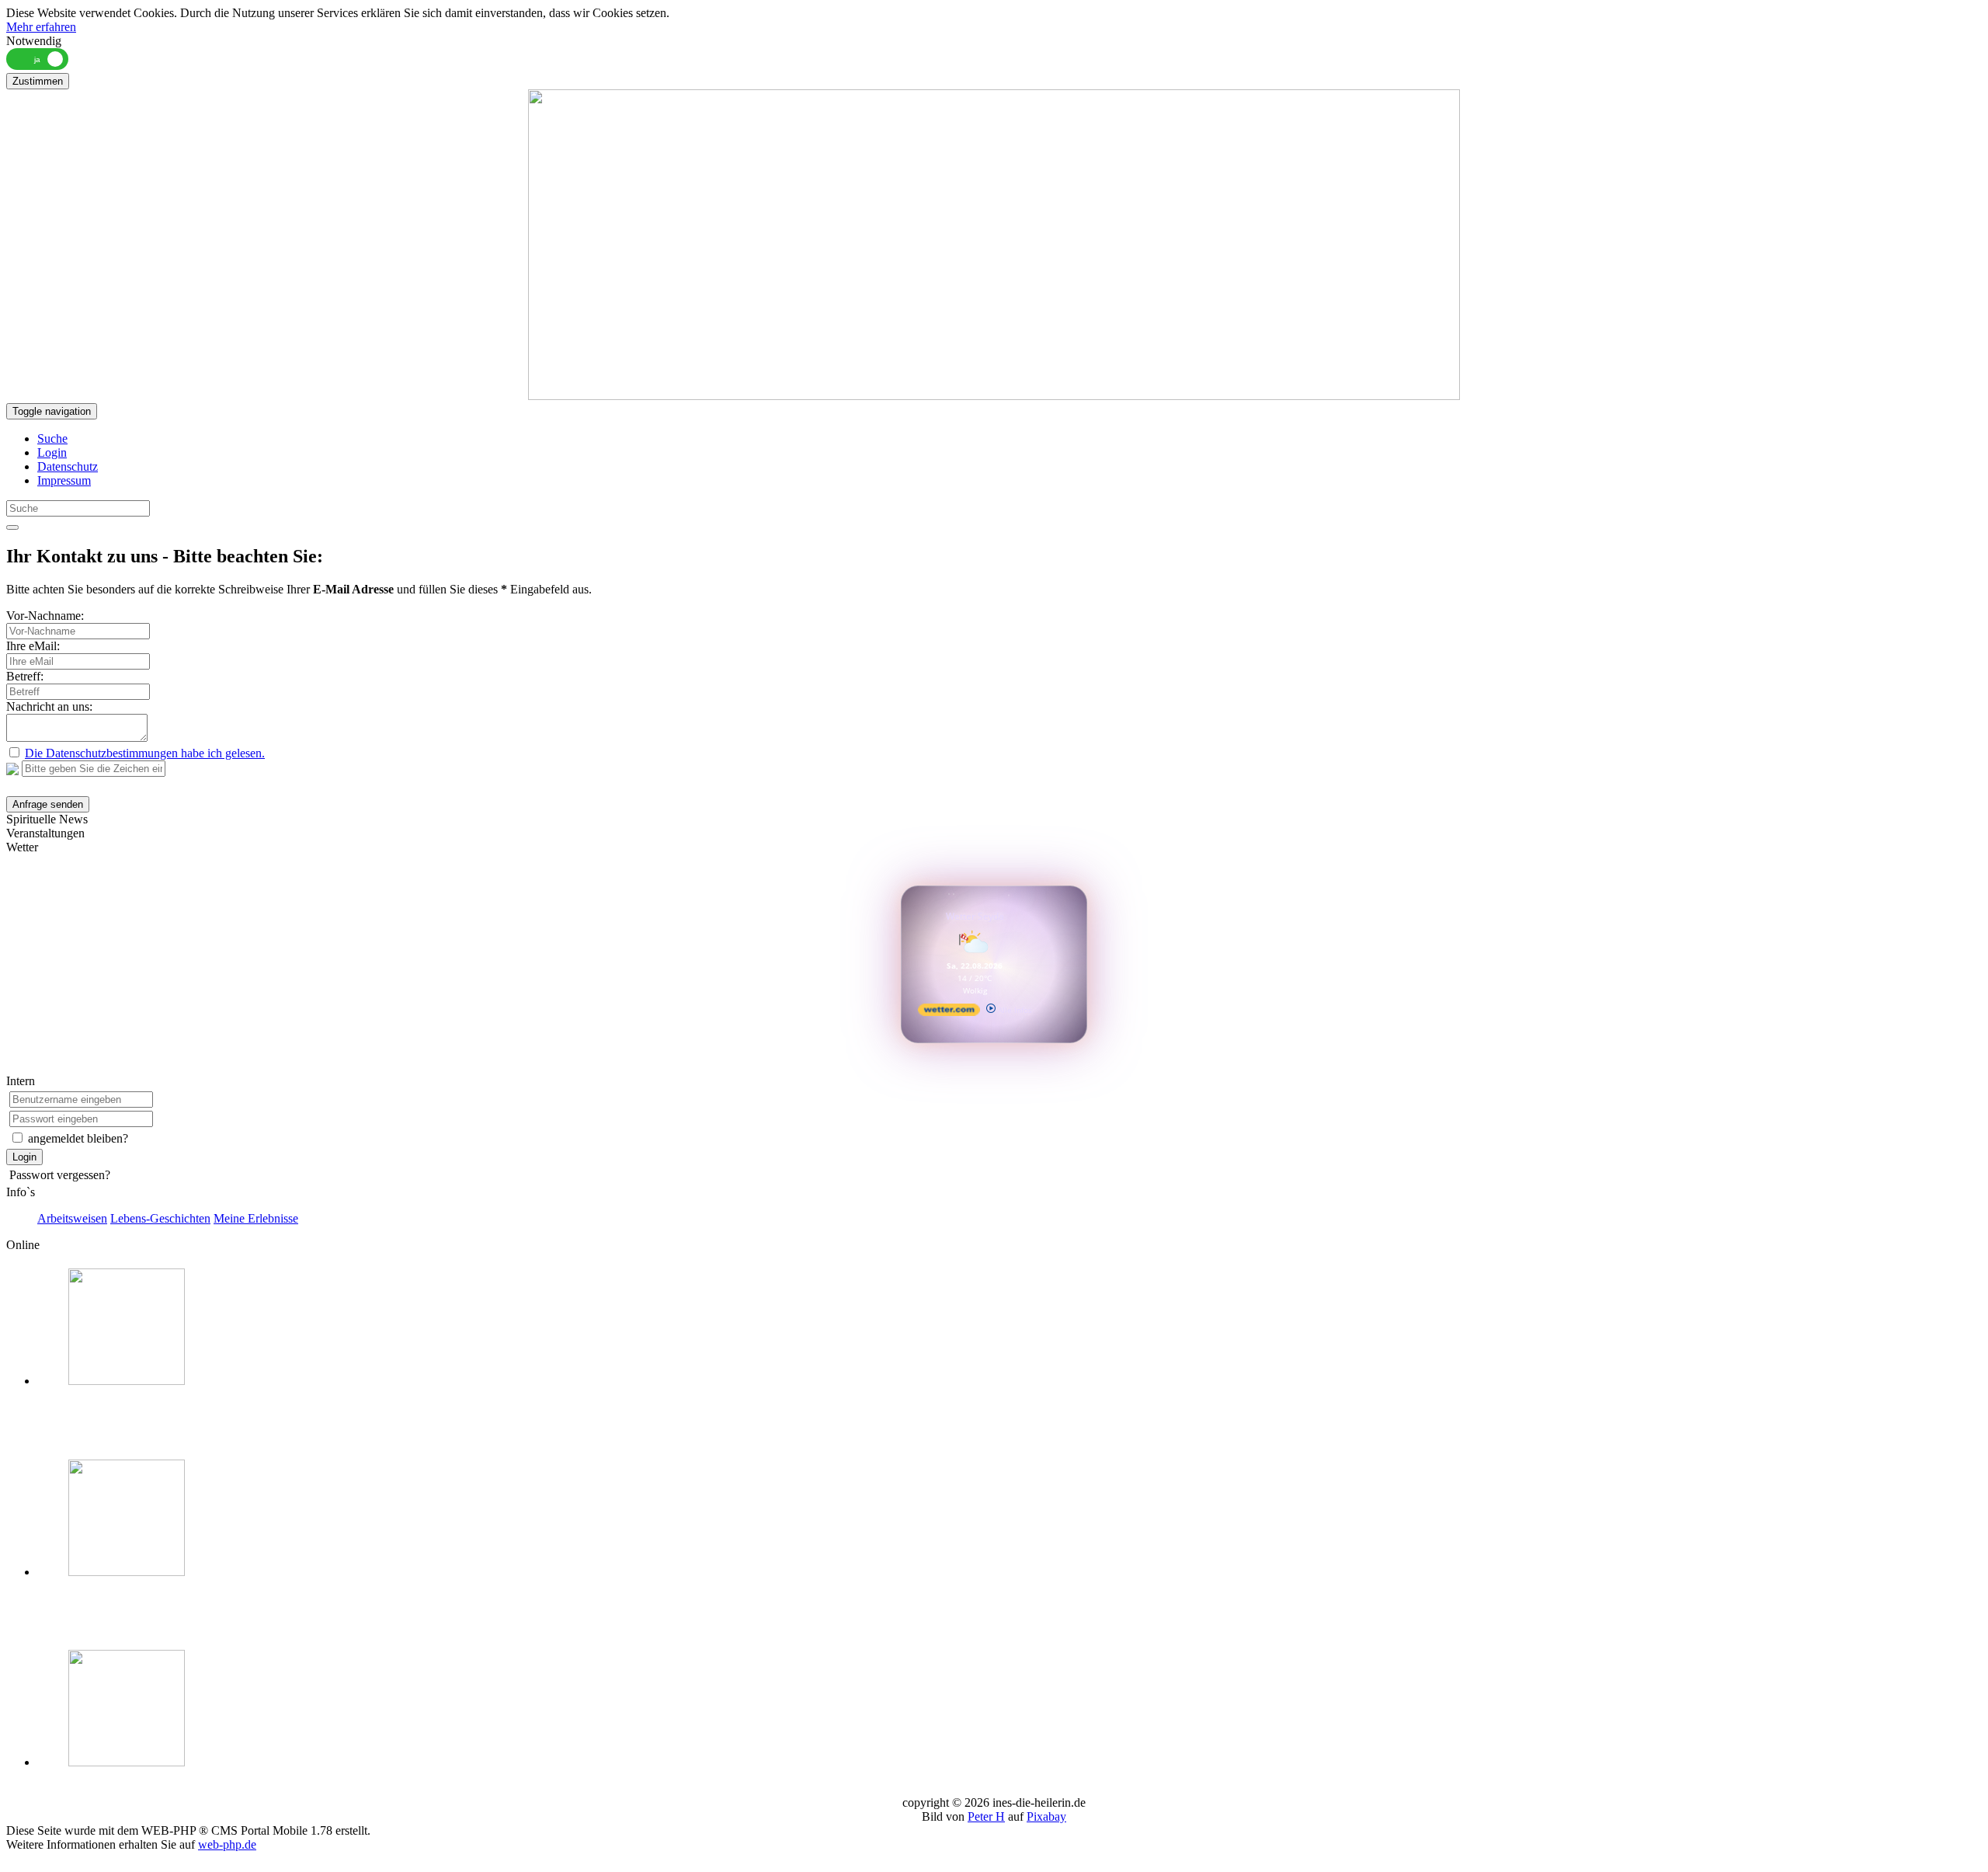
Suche (52, 438)
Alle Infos (1014, 1010)
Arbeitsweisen (72, 1218)
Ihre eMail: (33, 646)
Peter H (986, 1816)
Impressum (64, 480)
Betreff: (25, 676)
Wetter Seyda (975, 916)
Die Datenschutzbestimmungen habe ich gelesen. (145, 753)
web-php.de (227, 1844)
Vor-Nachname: (45, 616)
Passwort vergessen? (60, 1175)
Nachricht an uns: (49, 706)
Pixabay (1046, 1816)
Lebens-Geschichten (160, 1218)
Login (52, 452)
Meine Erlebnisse (256, 1218)
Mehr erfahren (41, 27)
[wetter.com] (949, 1013)
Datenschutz (68, 466)
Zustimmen (38, 81)
